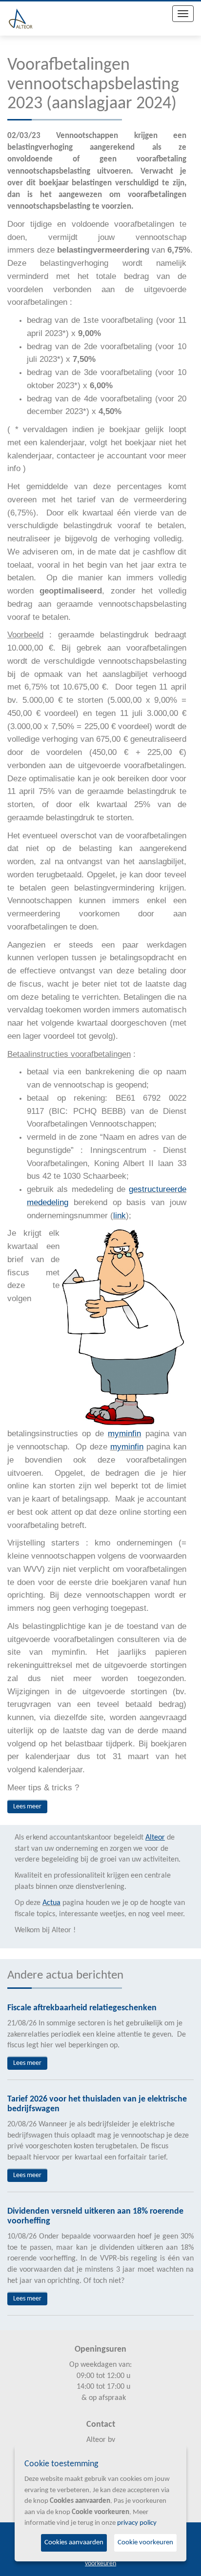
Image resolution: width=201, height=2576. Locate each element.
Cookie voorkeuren (145, 2543)
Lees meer (27, 1807)
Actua (51, 1903)
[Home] (21, 19)
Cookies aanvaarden (74, 2543)
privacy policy (137, 2523)
